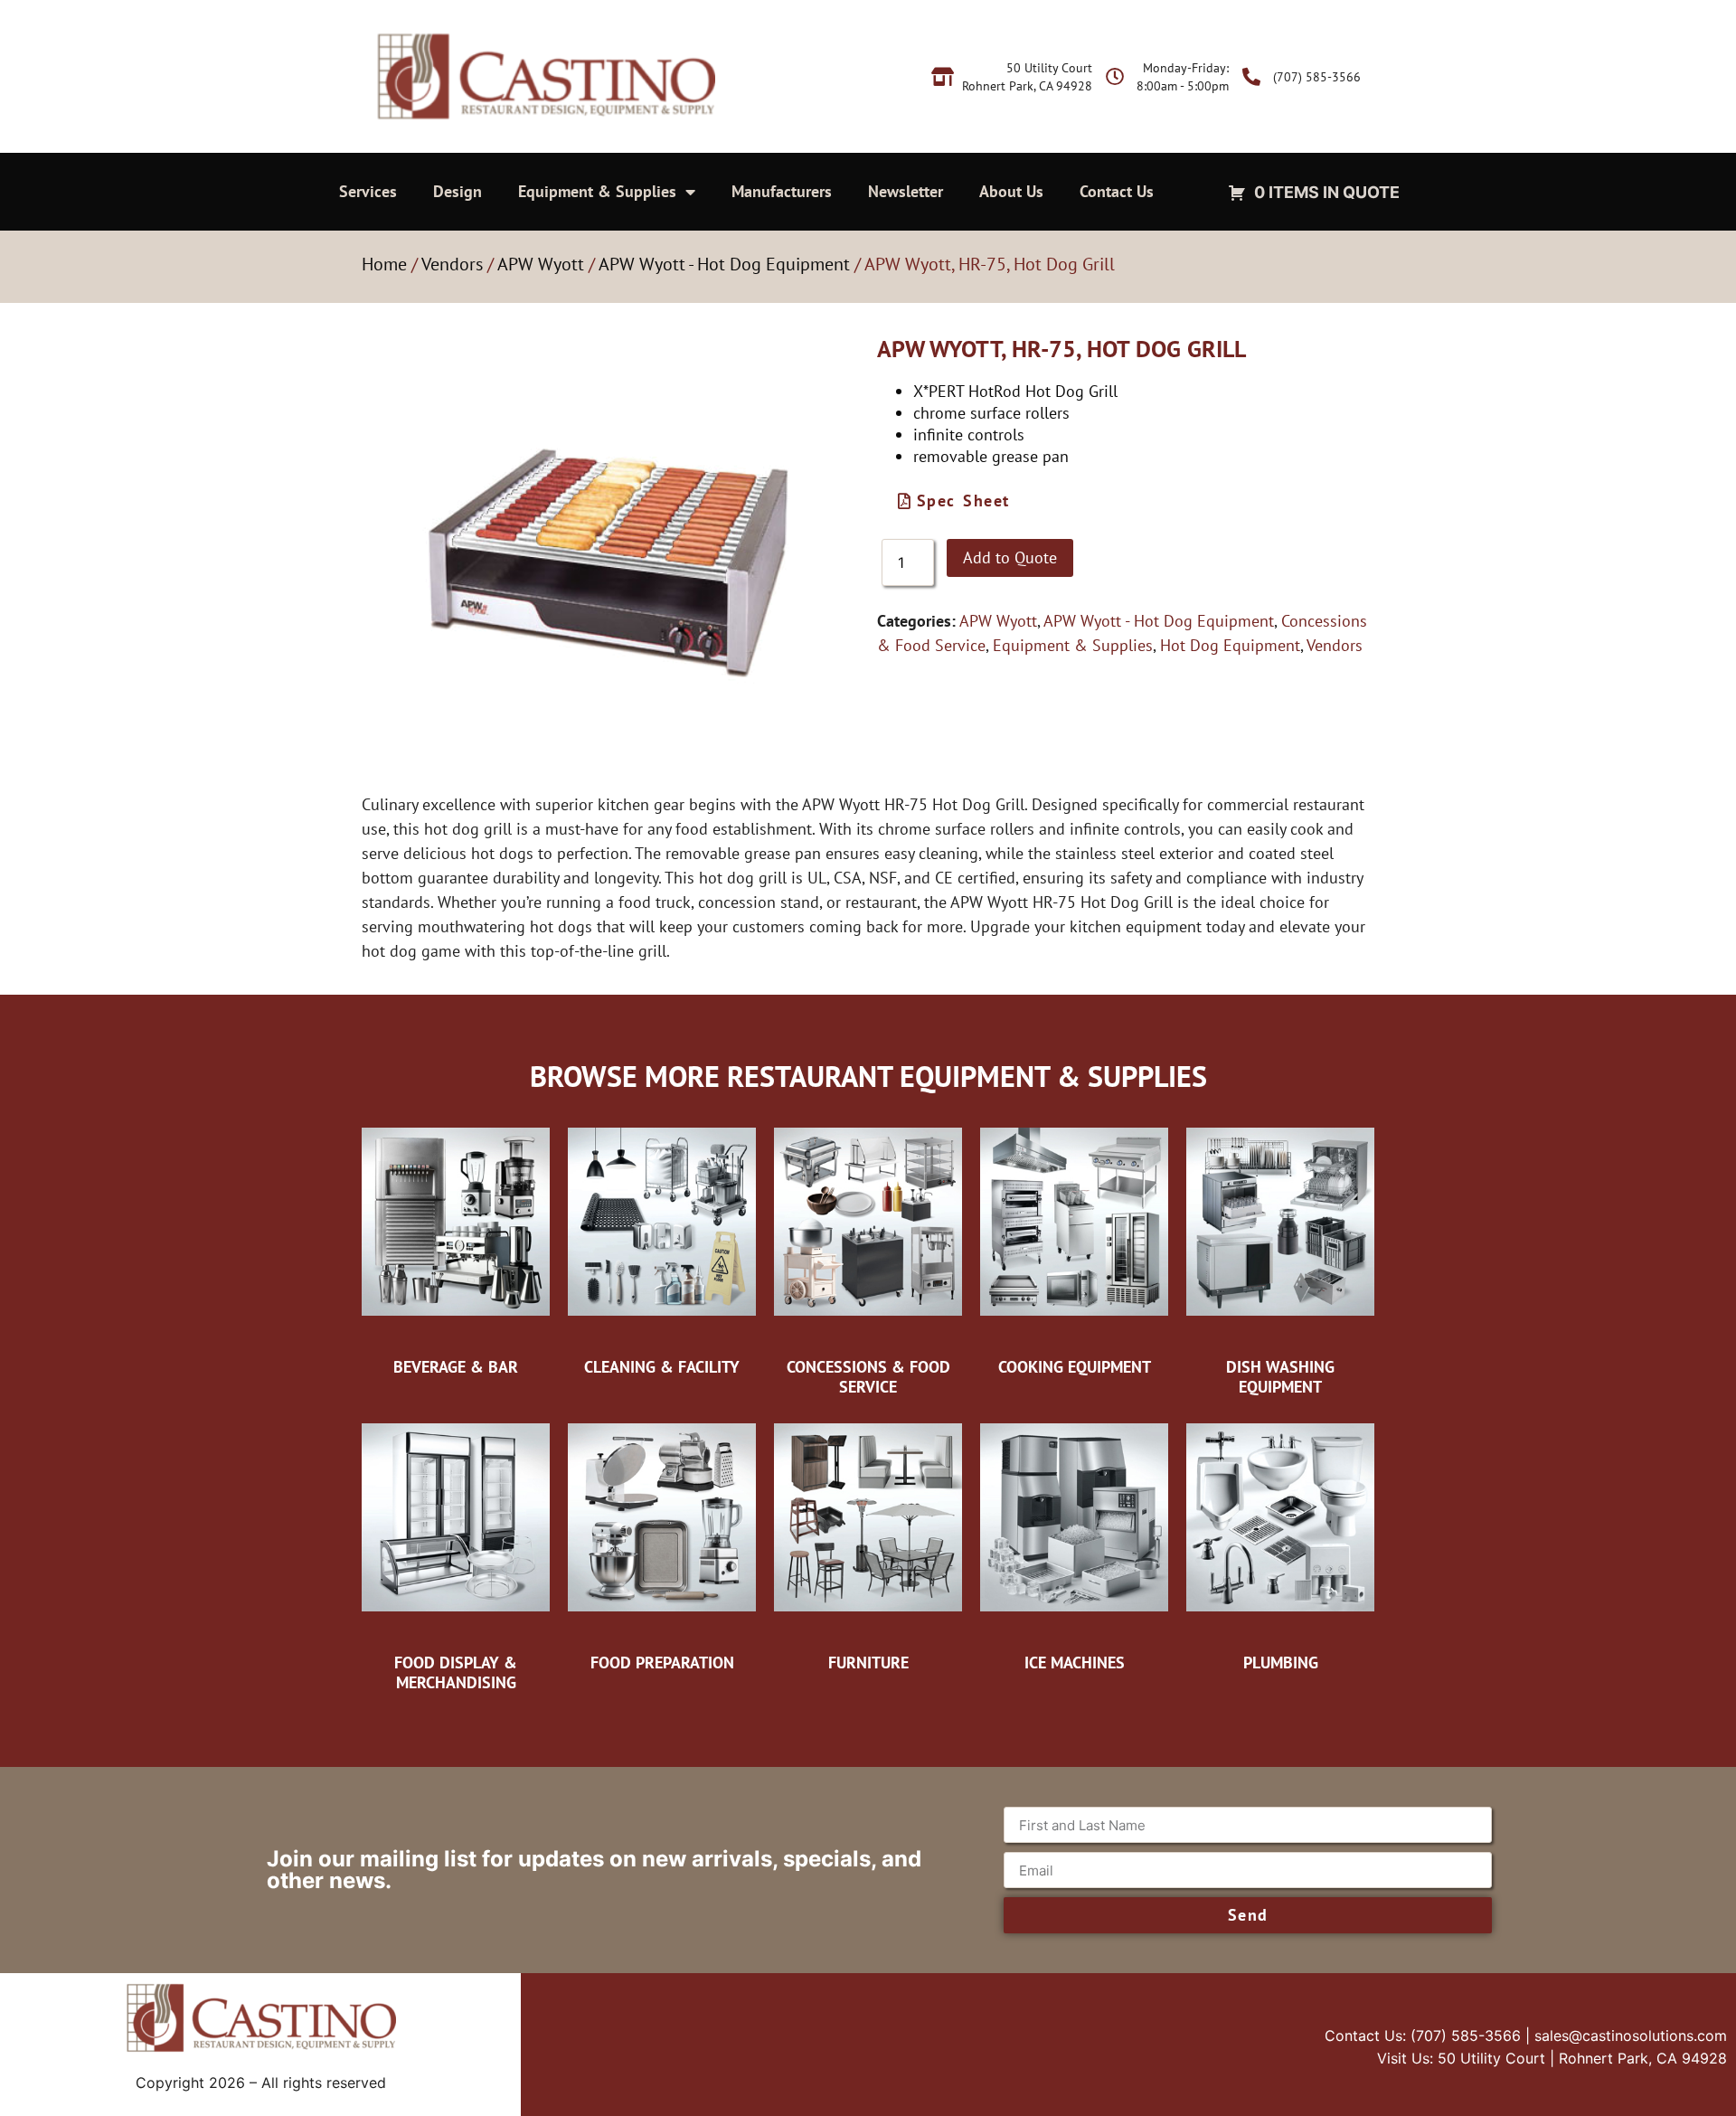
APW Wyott (541, 264)
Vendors (452, 264)
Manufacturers (782, 191)
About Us (1011, 191)
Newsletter (906, 191)
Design (458, 191)
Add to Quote (1010, 557)
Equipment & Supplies (597, 191)
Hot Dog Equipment (1230, 645)
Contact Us (1117, 191)
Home (384, 264)
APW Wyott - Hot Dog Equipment (724, 264)
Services (368, 191)
